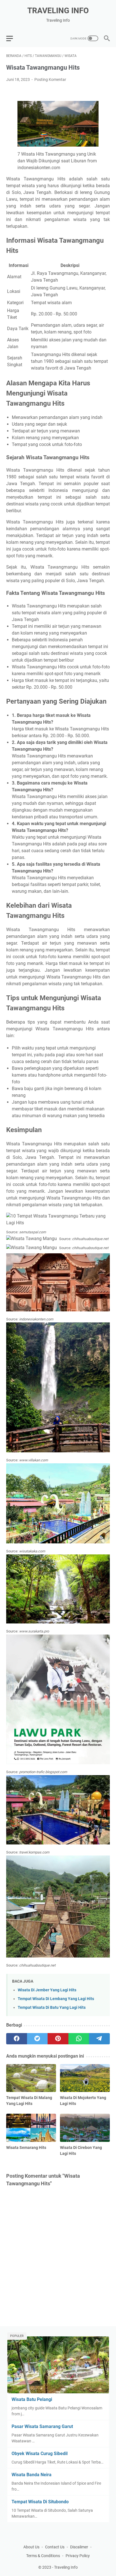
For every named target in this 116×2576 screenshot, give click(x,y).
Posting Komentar (50, 79)
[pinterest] (58, 2039)
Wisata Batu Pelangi (32, 2399)
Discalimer (79, 2547)
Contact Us (55, 2547)
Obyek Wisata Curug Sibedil (40, 2454)
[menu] (13, 38)
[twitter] (37, 2039)
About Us (31, 2547)
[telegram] (99, 2039)
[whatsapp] (79, 2039)
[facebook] (17, 2039)
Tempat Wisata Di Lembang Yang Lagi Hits (56, 1999)
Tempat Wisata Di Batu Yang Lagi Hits (52, 2008)
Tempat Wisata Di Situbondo (40, 2502)
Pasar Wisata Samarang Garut (42, 2426)
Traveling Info (58, 11)
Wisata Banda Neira (32, 2475)
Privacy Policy (78, 2556)
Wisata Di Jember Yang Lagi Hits (47, 1990)
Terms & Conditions (43, 2556)
